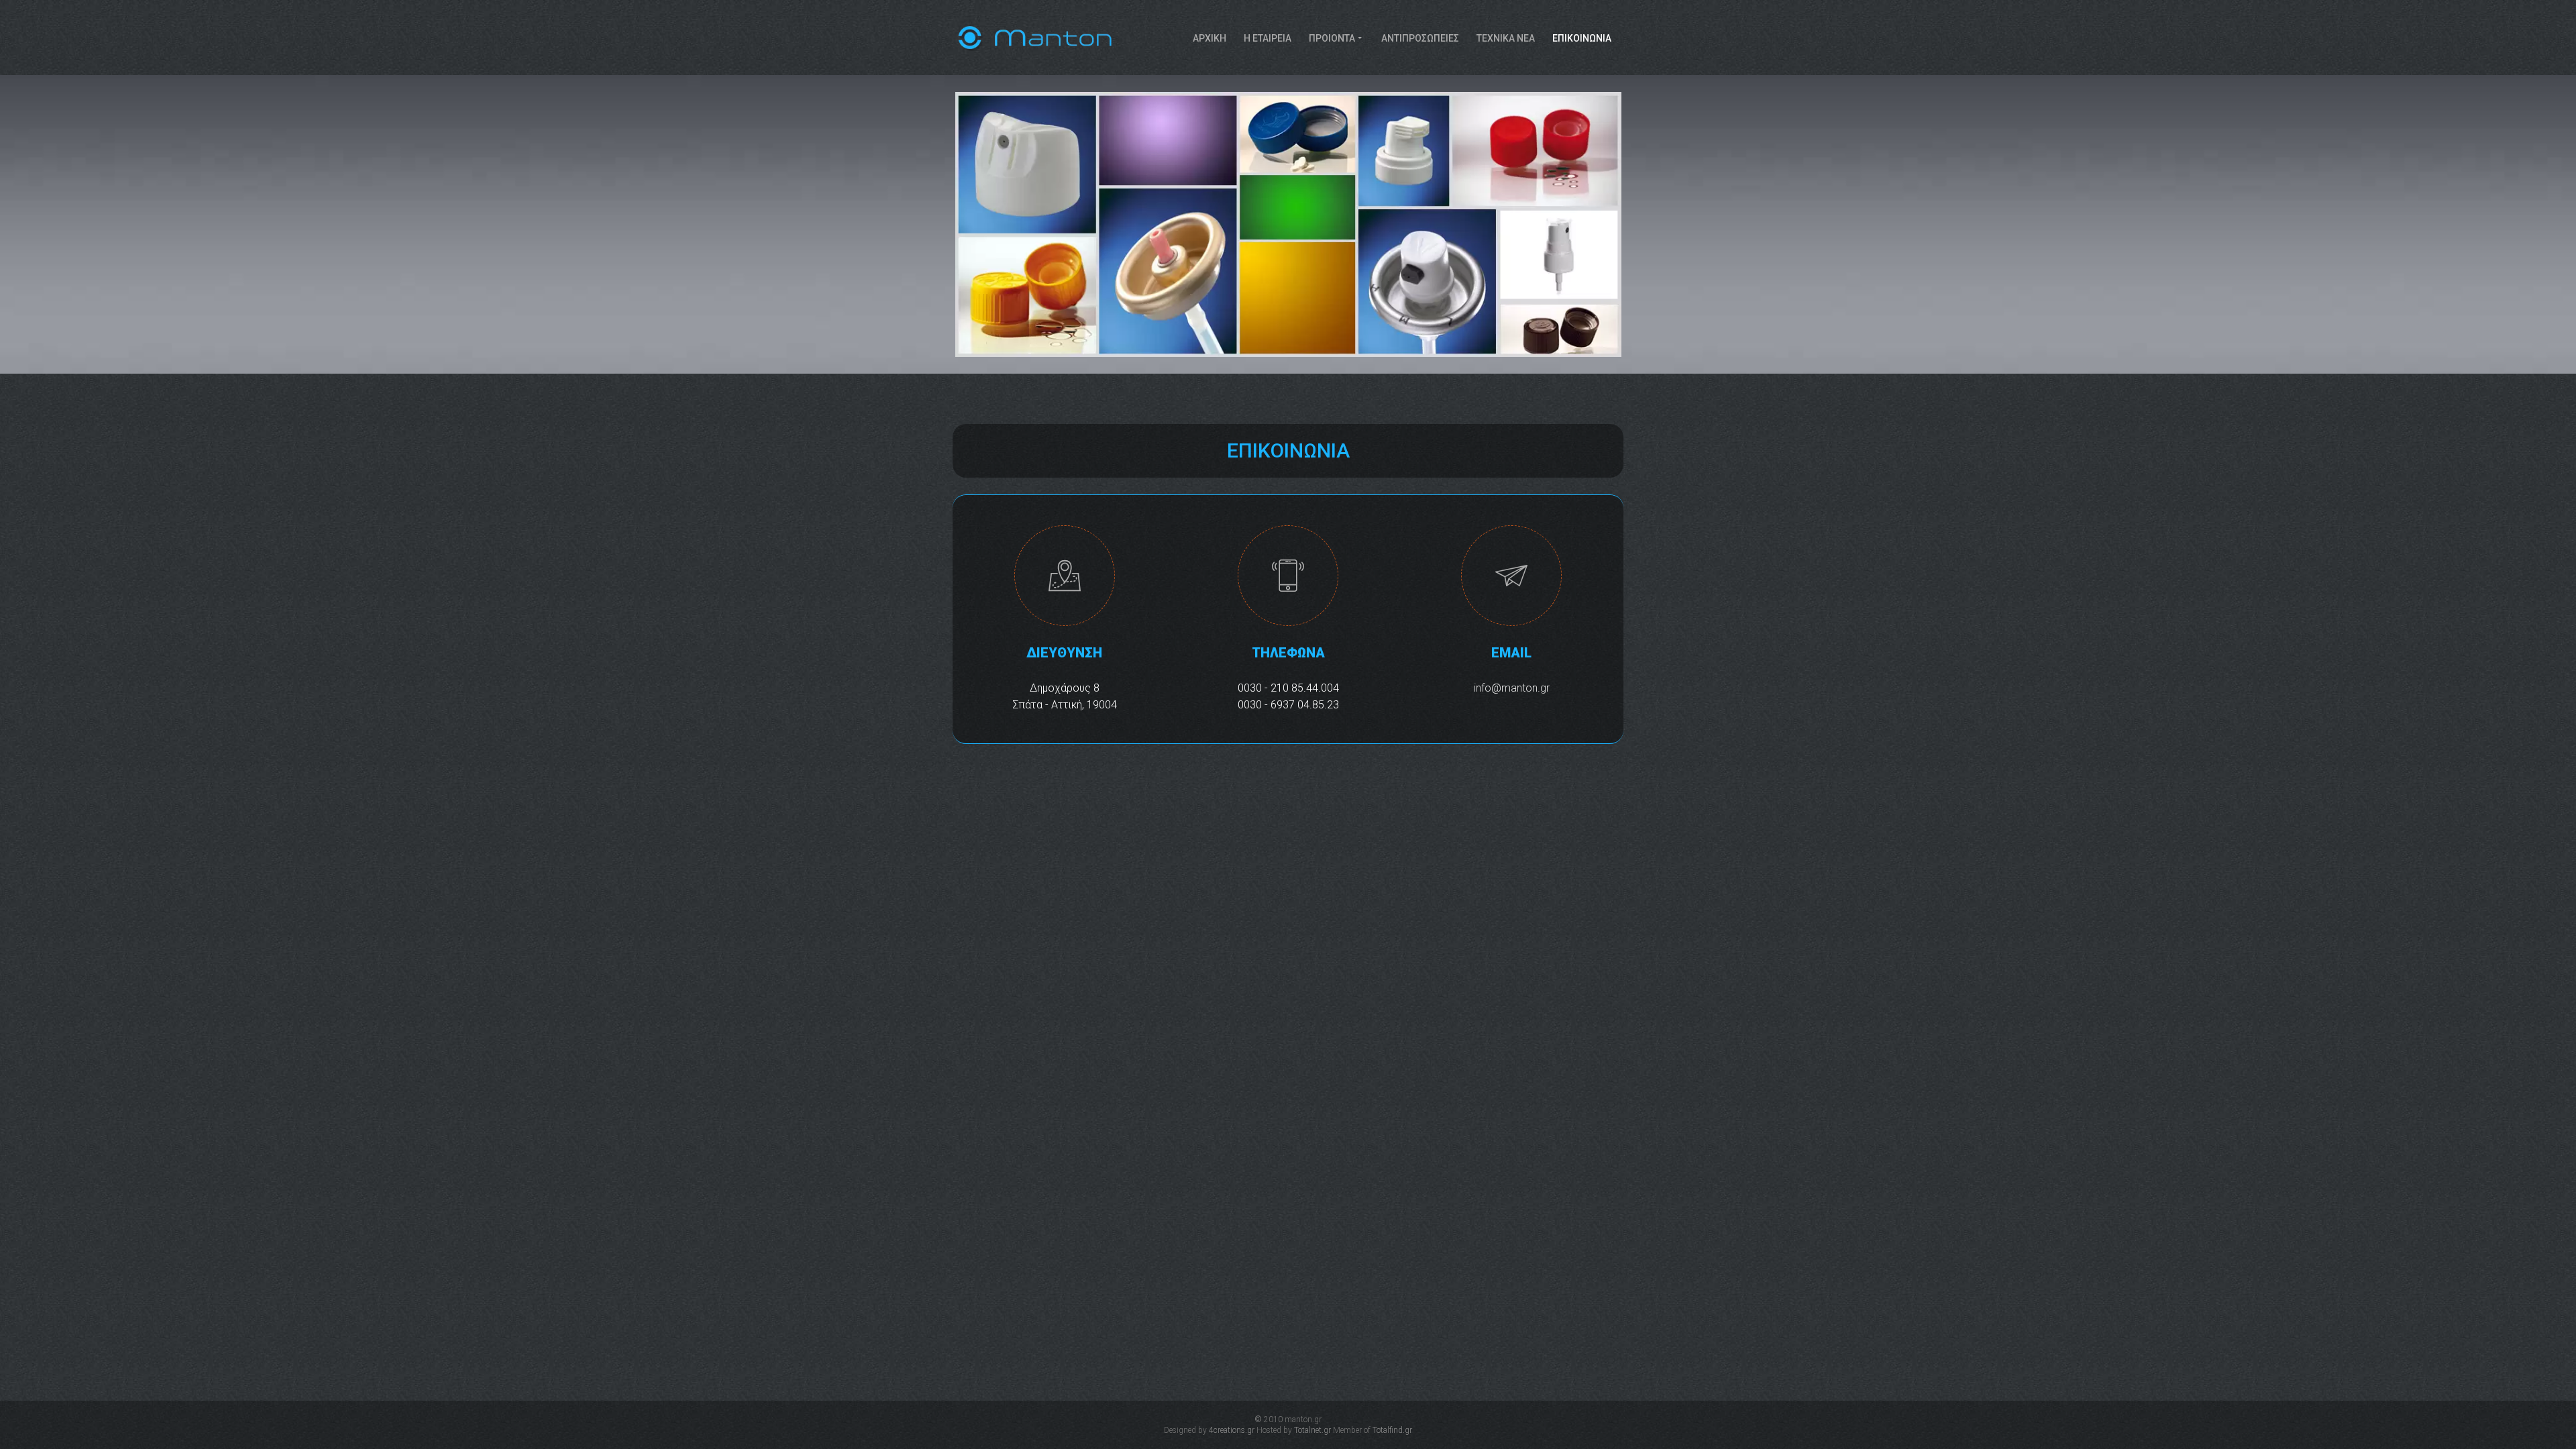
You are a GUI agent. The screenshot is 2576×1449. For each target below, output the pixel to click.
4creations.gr (1232, 1430)
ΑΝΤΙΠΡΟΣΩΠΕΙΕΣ (1420, 38)
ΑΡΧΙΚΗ (1210, 38)
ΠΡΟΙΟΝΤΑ (1332, 38)
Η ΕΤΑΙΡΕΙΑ (1268, 38)
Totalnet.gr (1312, 1430)
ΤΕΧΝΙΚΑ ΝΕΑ (1506, 38)
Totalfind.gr (1392, 1430)
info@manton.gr (1512, 688)
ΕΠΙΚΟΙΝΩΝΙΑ (1582, 38)
